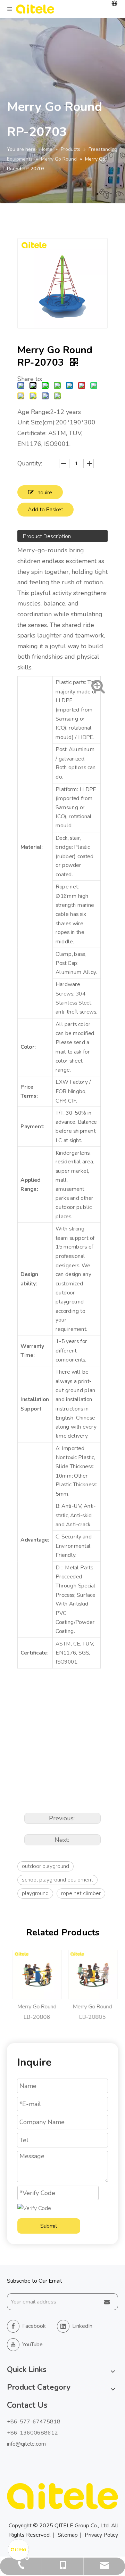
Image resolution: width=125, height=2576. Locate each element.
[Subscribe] (107, 2302)
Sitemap (68, 2535)
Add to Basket (45, 510)
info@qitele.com (26, 2444)
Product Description (47, 536)
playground (35, 1893)
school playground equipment (57, 1880)
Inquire (44, 493)
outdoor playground (45, 1866)
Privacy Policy (101, 2535)
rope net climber (81, 1893)
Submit (49, 2226)
